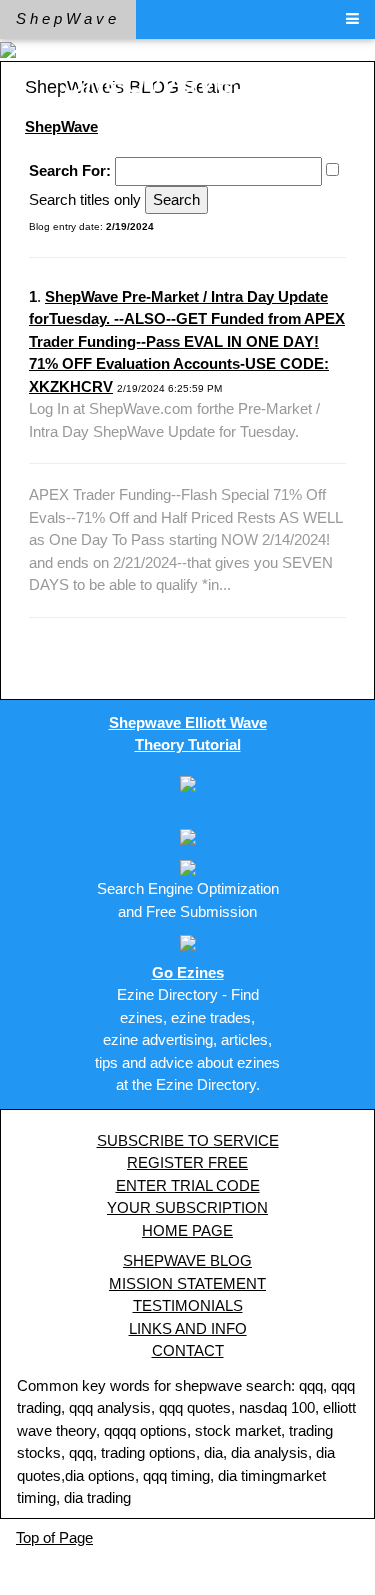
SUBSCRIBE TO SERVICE (188, 1140)
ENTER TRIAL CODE (188, 1185)
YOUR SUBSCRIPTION (187, 1207)
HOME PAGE (187, 1230)
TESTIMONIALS (188, 1305)
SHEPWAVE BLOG (187, 1260)
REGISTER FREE (187, 1162)
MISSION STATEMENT (187, 1283)
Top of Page (54, 1537)
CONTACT (188, 1350)
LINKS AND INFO (188, 1328)
